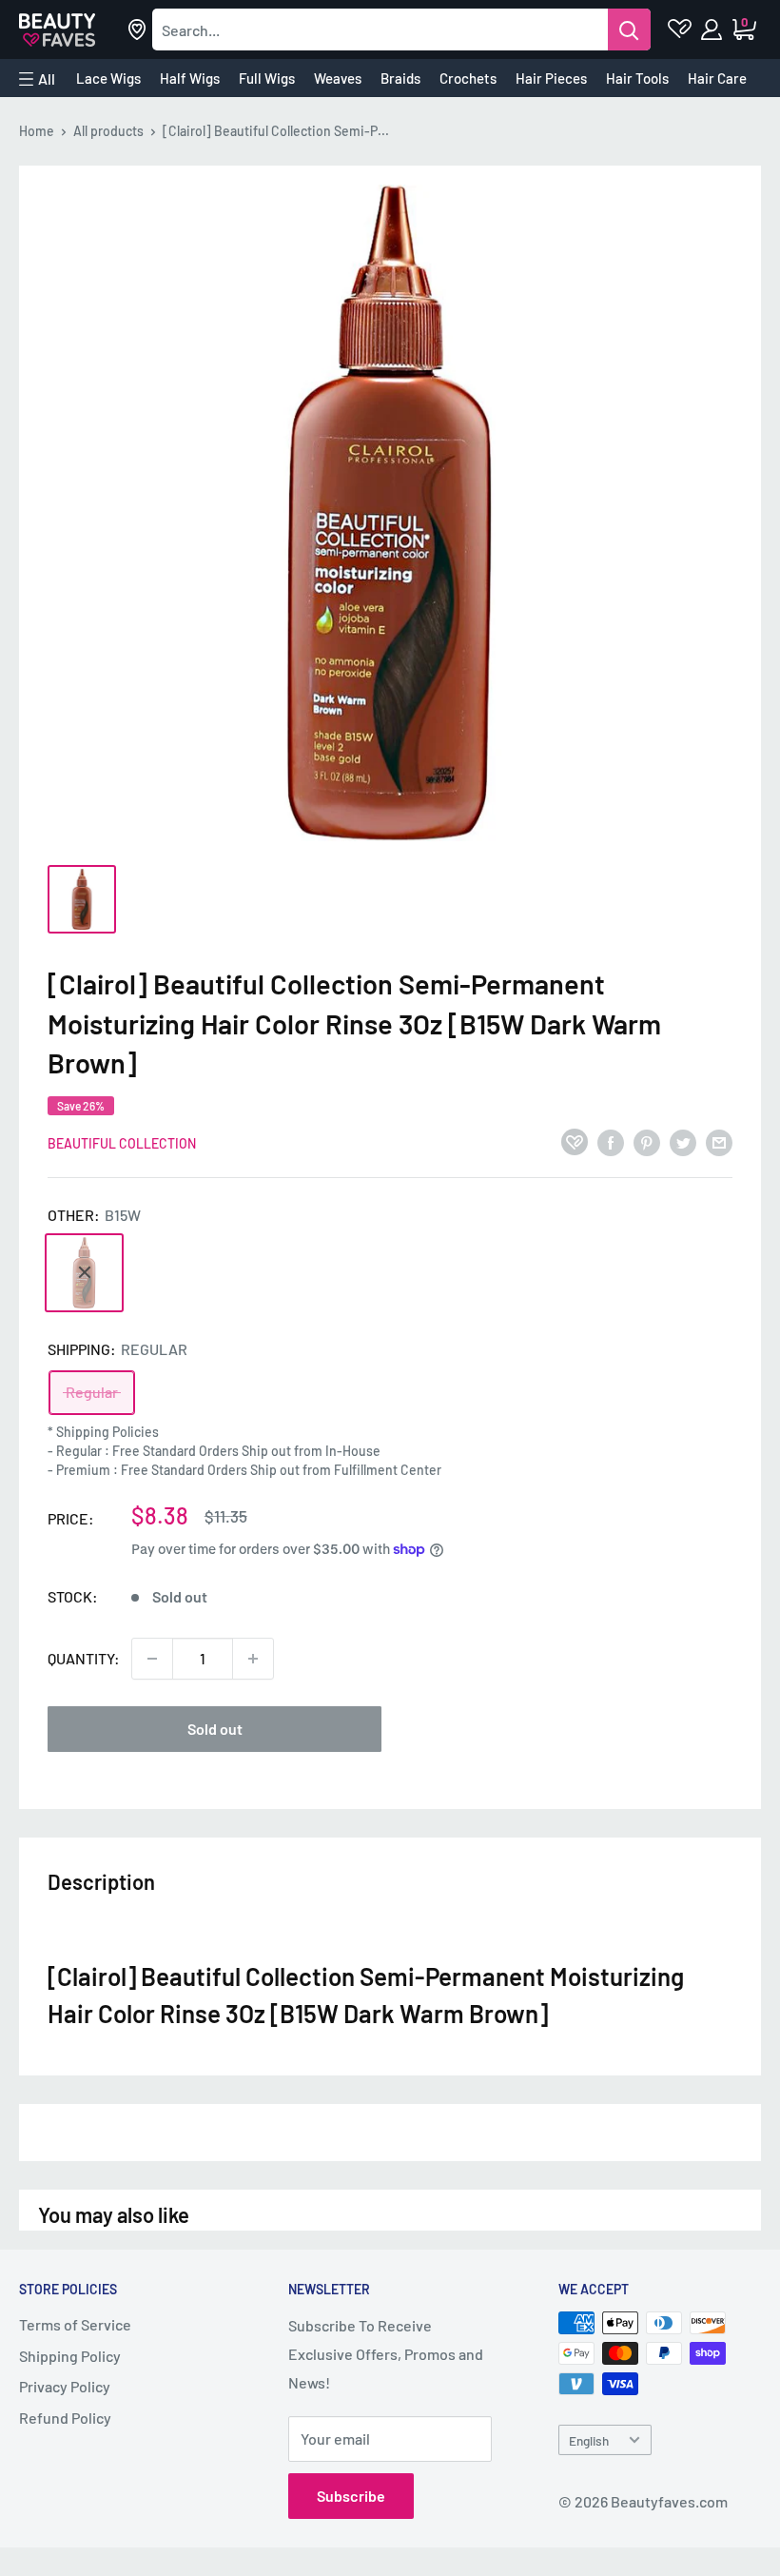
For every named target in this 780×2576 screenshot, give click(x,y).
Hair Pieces (551, 78)
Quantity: (84, 1658)
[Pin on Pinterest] (647, 1141)
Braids (400, 78)
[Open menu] (37, 79)
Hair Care (717, 78)
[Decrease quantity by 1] (152, 1659)
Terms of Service (75, 2324)
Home (37, 131)
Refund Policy (65, 2418)
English (589, 2440)
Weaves (338, 78)
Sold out (215, 1729)
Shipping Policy (70, 2356)
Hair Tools (637, 78)
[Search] (629, 29)
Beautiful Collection (122, 1143)
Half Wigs (190, 78)
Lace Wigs (108, 78)
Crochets (468, 78)
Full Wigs (267, 78)
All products (108, 131)
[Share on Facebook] (611, 1141)
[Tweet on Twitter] (683, 1141)
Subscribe (351, 2496)
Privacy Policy (65, 2386)
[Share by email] (719, 1141)
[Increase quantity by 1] (253, 1659)
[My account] (713, 29)
